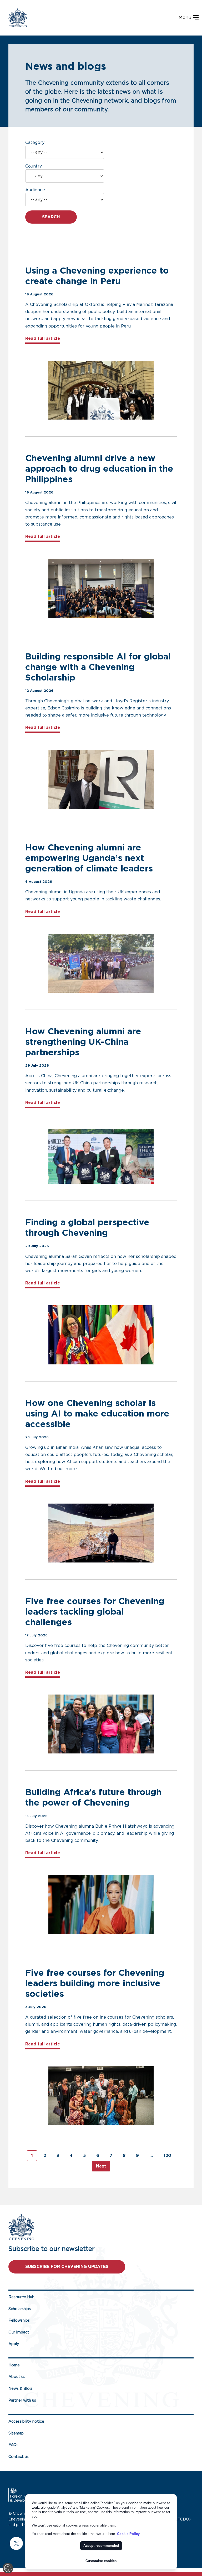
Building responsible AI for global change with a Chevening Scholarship (98, 667)
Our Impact (19, 2332)
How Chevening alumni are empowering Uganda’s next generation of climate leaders (90, 858)
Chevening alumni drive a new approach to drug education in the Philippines (99, 469)
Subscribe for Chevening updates (67, 2267)
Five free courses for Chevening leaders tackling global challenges (95, 1612)
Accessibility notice (26, 2421)
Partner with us (22, 2400)
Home (14, 2365)
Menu (186, 18)
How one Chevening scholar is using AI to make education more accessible (97, 1414)
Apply (14, 2344)
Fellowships (19, 2320)
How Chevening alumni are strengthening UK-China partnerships (83, 1042)
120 (167, 2156)
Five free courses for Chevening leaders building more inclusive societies (95, 1984)
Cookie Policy (128, 2534)
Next (101, 2166)
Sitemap (16, 2433)
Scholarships (20, 2309)
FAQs (13, 2445)
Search (51, 217)
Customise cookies (101, 2561)
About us (17, 2377)
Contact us (19, 2457)
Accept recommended (101, 2546)
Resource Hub (21, 2297)
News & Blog (20, 2389)
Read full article (43, 338)
